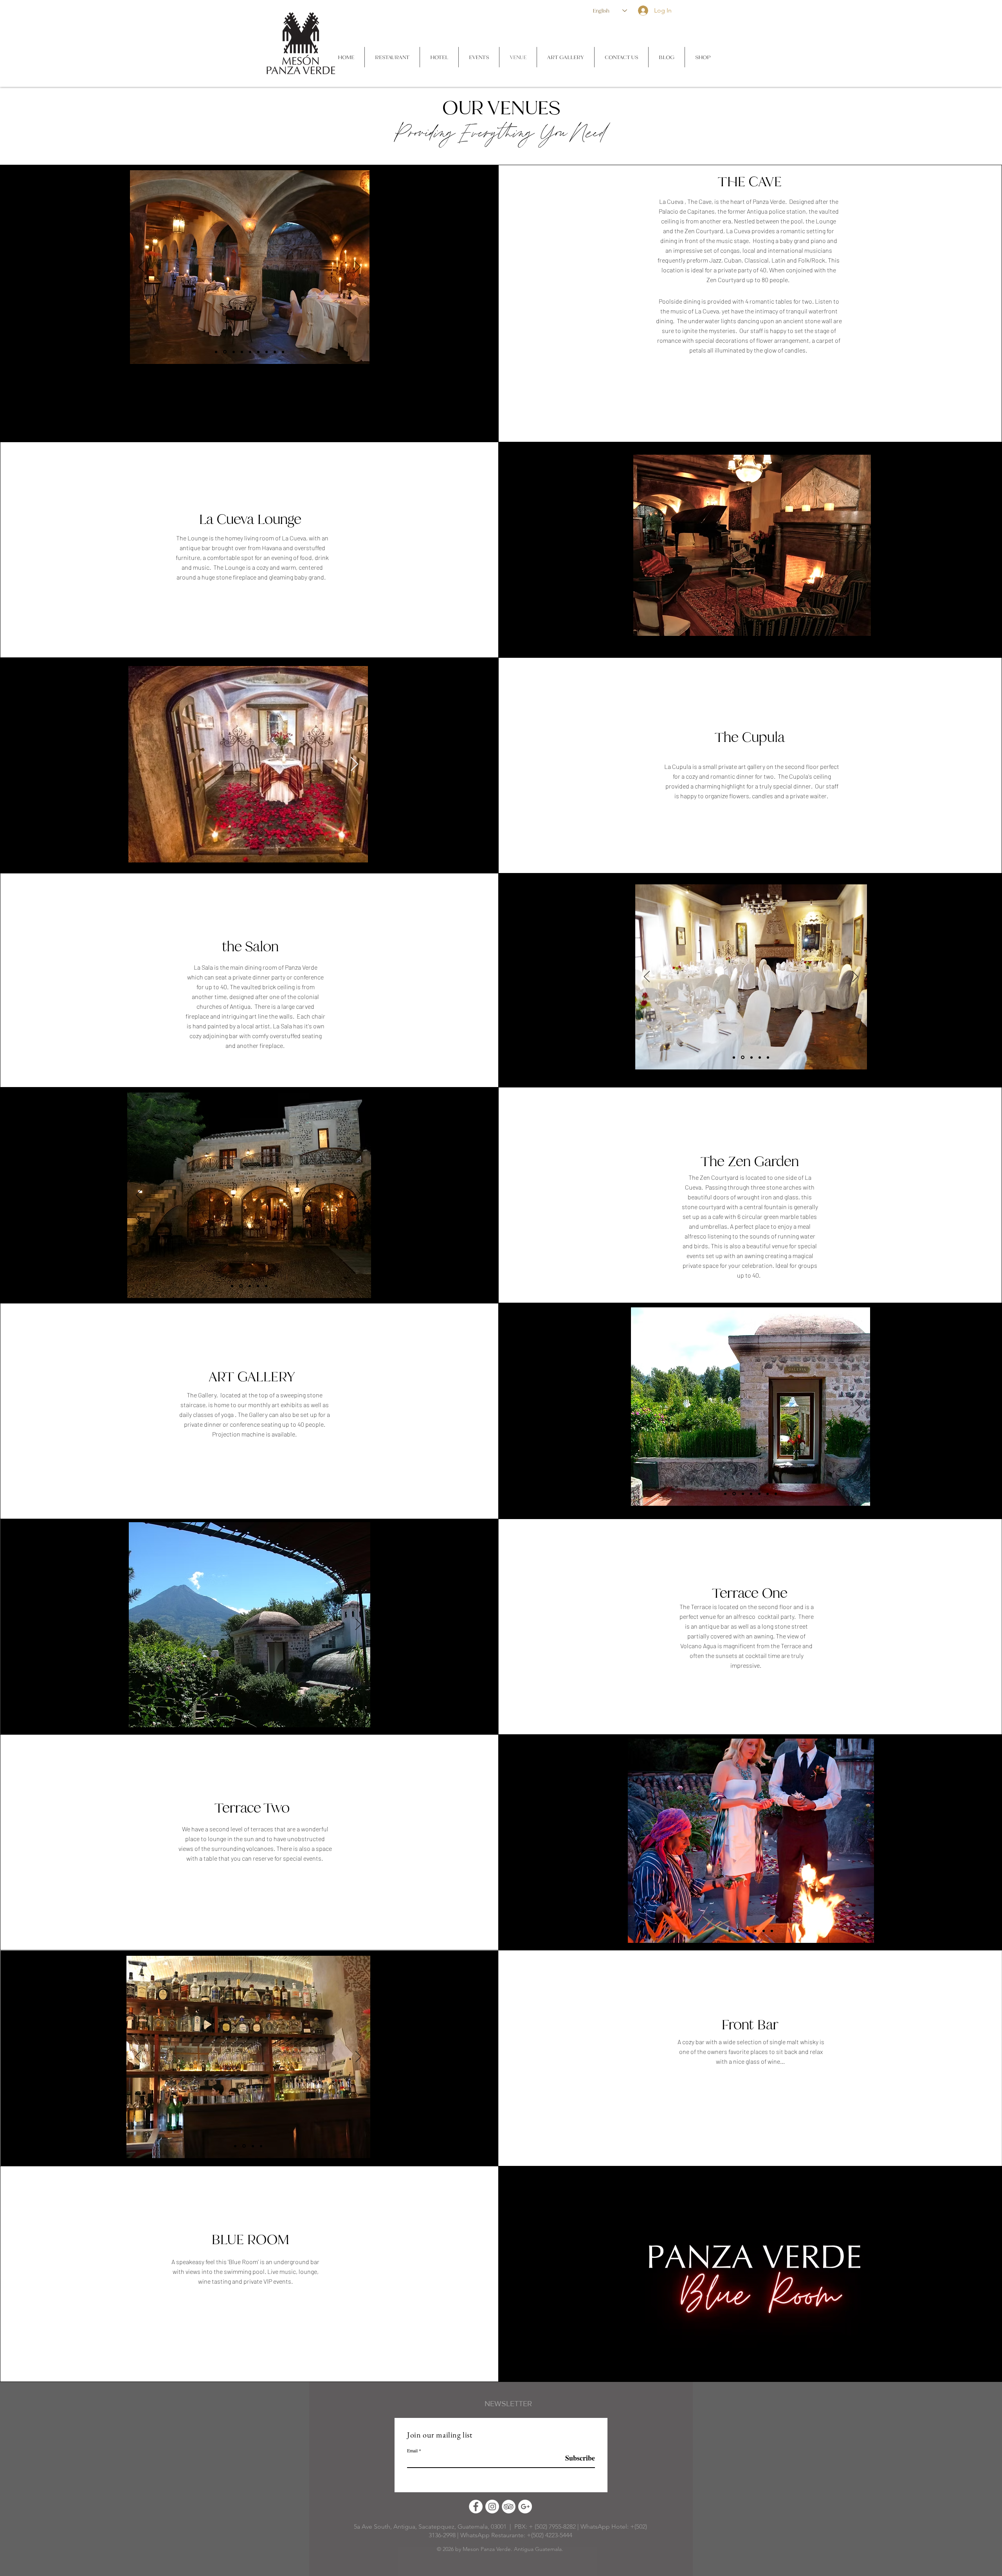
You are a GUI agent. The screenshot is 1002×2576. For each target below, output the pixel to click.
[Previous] (645, 545)
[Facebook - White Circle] (476, 2507)
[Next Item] (354, 764)
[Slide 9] (283, 352)
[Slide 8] (275, 352)
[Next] (859, 545)
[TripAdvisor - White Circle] (509, 2507)
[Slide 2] (735, 624)
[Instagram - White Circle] (492, 2507)
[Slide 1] (727, 624)
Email (412, 2450)
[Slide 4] (752, 624)
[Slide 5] (761, 624)
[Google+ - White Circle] (525, 2507)
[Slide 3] (743, 624)
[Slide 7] (777, 624)
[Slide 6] (769, 624)
